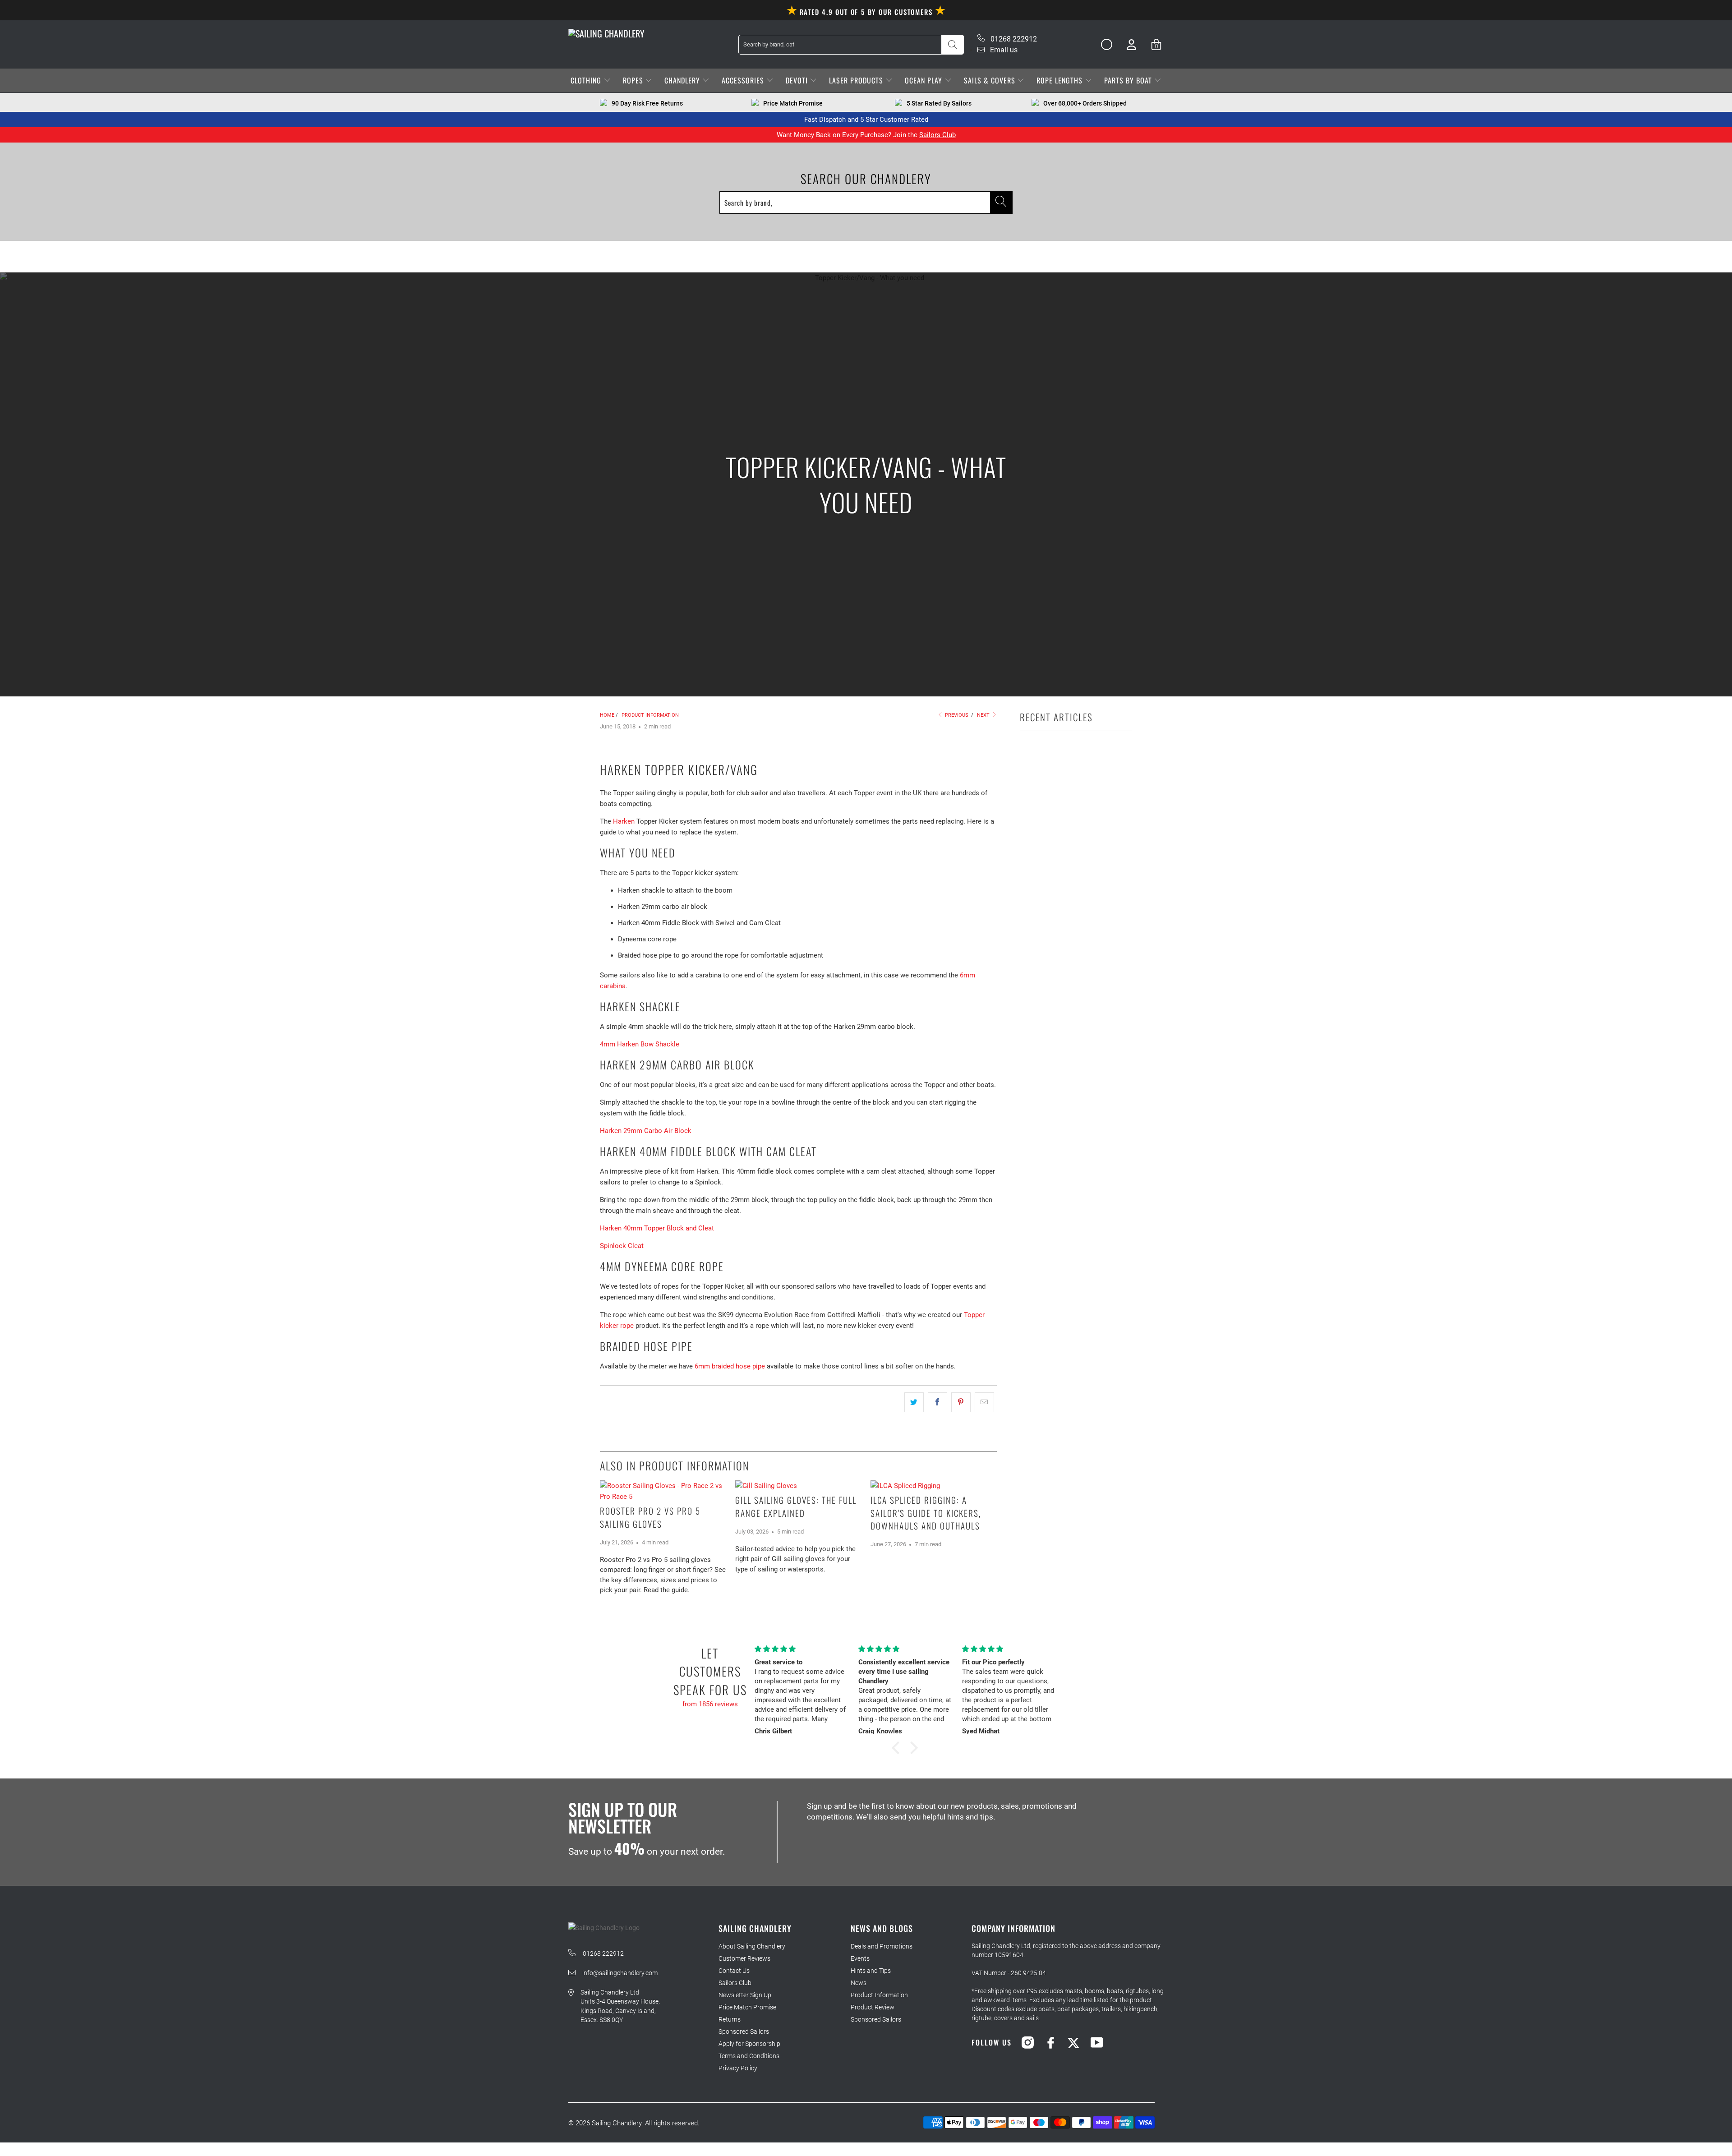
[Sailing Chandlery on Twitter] (1074, 2042)
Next (984, 715)
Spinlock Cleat (622, 1246)
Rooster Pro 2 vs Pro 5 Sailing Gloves (650, 1517)
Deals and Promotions (882, 1946)
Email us (1003, 50)
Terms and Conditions (749, 2056)
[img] (801, 1649)
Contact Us (734, 1971)
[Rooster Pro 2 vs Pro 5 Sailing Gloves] (663, 1491)
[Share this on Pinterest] (961, 1402)
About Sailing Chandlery (752, 1946)
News (859, 1983)
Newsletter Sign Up (745, 1995)
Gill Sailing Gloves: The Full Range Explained (796, 1506)
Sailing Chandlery (617, 2123)
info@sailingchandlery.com (620, 1973)
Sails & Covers (991, 80)
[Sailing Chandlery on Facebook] (1051, 2042)
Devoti (798, 80)
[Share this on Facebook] (937, 1402)
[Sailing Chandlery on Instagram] (1028, 2042)
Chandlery (683, 80)
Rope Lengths (1061, 80)
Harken (624, 821)
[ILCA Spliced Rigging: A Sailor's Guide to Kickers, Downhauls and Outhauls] (934, 1486)
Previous (956, 715)
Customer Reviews (744, 1958)
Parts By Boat (1129, 80)
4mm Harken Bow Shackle (640, 1044)
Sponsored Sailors (744, 2032)
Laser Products (857, 80)
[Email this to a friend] (984, 1402)
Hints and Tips (871, 1971)
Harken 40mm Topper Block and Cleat (657, 1228)
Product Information (879, 1995)
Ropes (634, 80)
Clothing (587, 80)
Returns (730, 2019)
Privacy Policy (738, 2068)
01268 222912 (1013, 39)
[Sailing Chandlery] (606, 33)
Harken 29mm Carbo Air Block (646, 1131)
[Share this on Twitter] (914, 1402)
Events (860, 1958)
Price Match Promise (747, 2007)
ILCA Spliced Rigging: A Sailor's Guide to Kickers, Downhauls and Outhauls (926, 1513)
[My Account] (1131, 44)
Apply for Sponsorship (749, 2044)
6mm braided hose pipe (730, 1366)
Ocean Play (925, 80)
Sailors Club (937, 135)
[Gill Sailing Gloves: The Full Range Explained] (798, 1486)
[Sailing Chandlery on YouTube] (1097, 2042)
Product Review (873, 2007)
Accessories (744, 80)
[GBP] (1103, 45)
